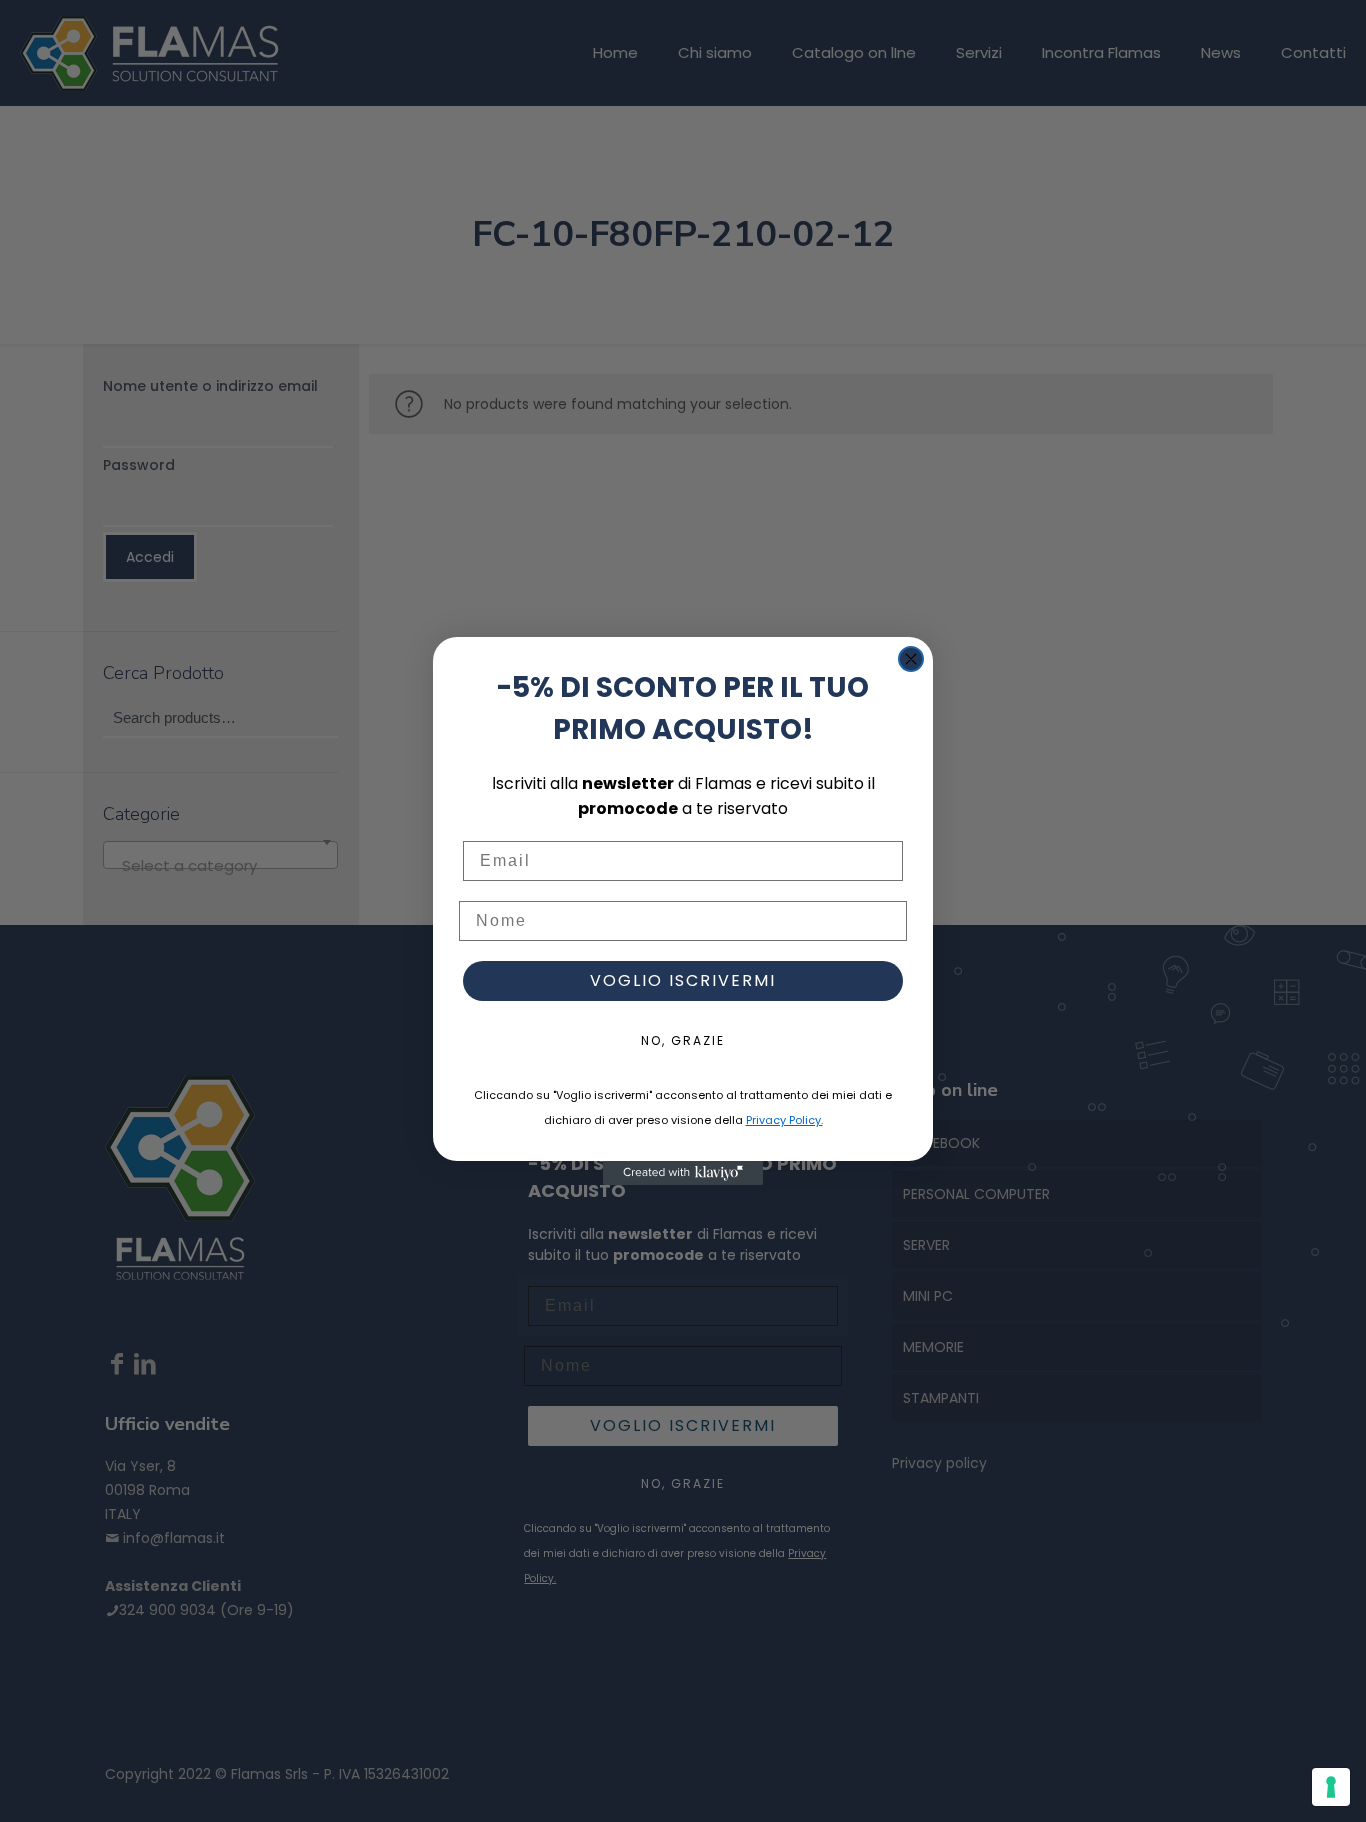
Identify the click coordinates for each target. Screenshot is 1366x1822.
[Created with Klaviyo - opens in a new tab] (683, 1173)
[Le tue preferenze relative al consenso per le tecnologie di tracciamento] (1331, 1787)
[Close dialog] (911, 659)
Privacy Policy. (784, 1120)
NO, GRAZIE (683, 1040)
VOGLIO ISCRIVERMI (683, 980)
